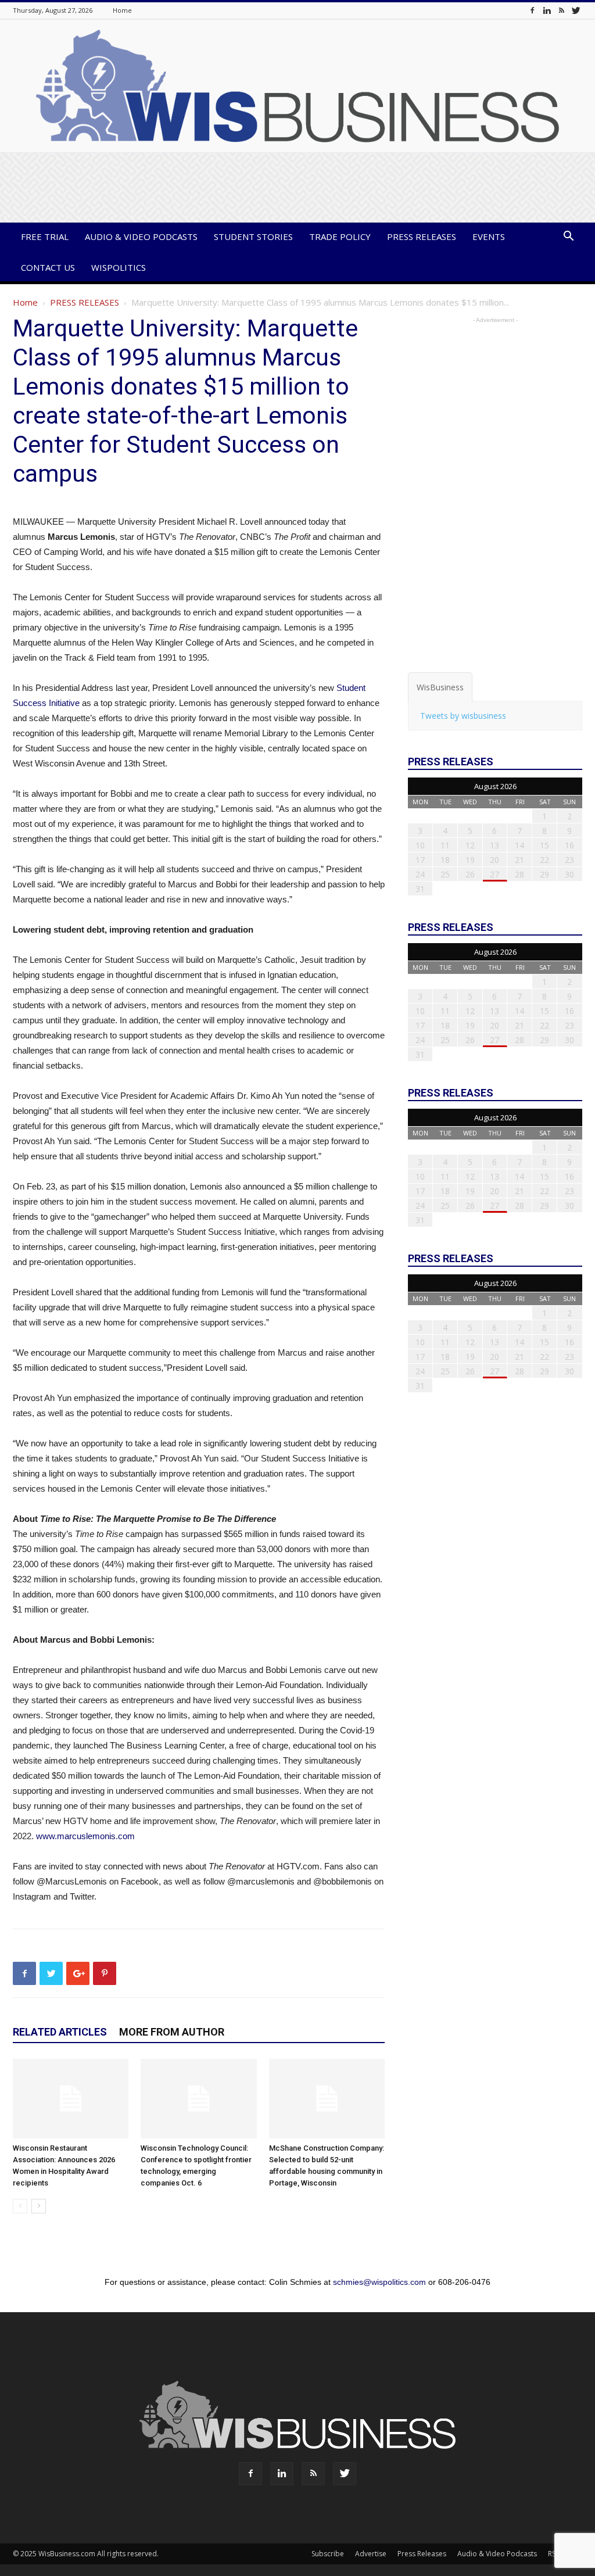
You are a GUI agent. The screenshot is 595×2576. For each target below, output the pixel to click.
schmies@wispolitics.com (379, 2282)
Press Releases (422, 237)
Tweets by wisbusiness (463, 716)
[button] (568, 237)
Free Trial (45, 237)
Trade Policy (340, 237)
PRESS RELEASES (85, 302)
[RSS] (561, 10)
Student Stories (253, 237)
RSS (553, 2554)
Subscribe (328, 2554)
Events (489, 237)
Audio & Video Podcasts (141, 237)
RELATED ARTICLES (60, 2032)
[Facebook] (532, 10)
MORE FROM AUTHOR (172, 2032)
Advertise (371, 2554)
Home (122, 10)
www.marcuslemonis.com (85, 1836)
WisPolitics (119, 267)
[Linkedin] (547, 10)
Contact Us (48, 267)
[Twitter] (576, 10)
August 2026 (495, 786)
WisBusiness (440, 687)
